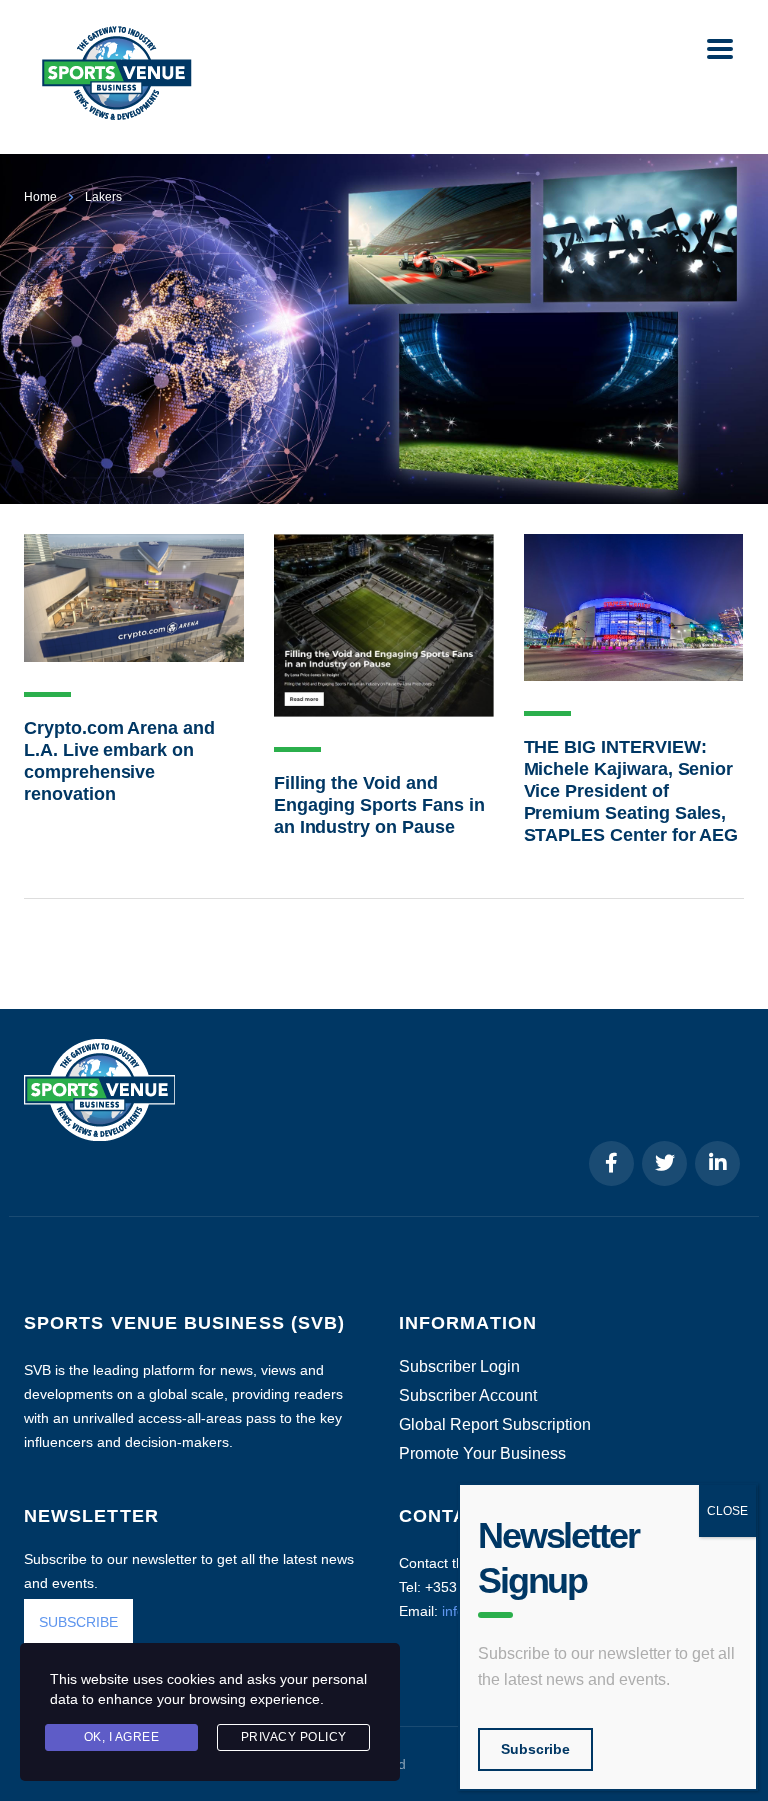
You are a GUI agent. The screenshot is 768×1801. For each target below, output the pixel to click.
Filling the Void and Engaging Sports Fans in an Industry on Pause (379, 805)
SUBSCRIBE (78, 1622)
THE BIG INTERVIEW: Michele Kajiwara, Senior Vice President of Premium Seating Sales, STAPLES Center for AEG (631, 791)
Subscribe (535, 1749)
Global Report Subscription (495, 1425)
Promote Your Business (482, 1454)
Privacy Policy (294, 1737)
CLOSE (727, 1511)
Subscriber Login (459, 1367)
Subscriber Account (468, 1396)
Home (40, 197)
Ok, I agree (122, 1737)
